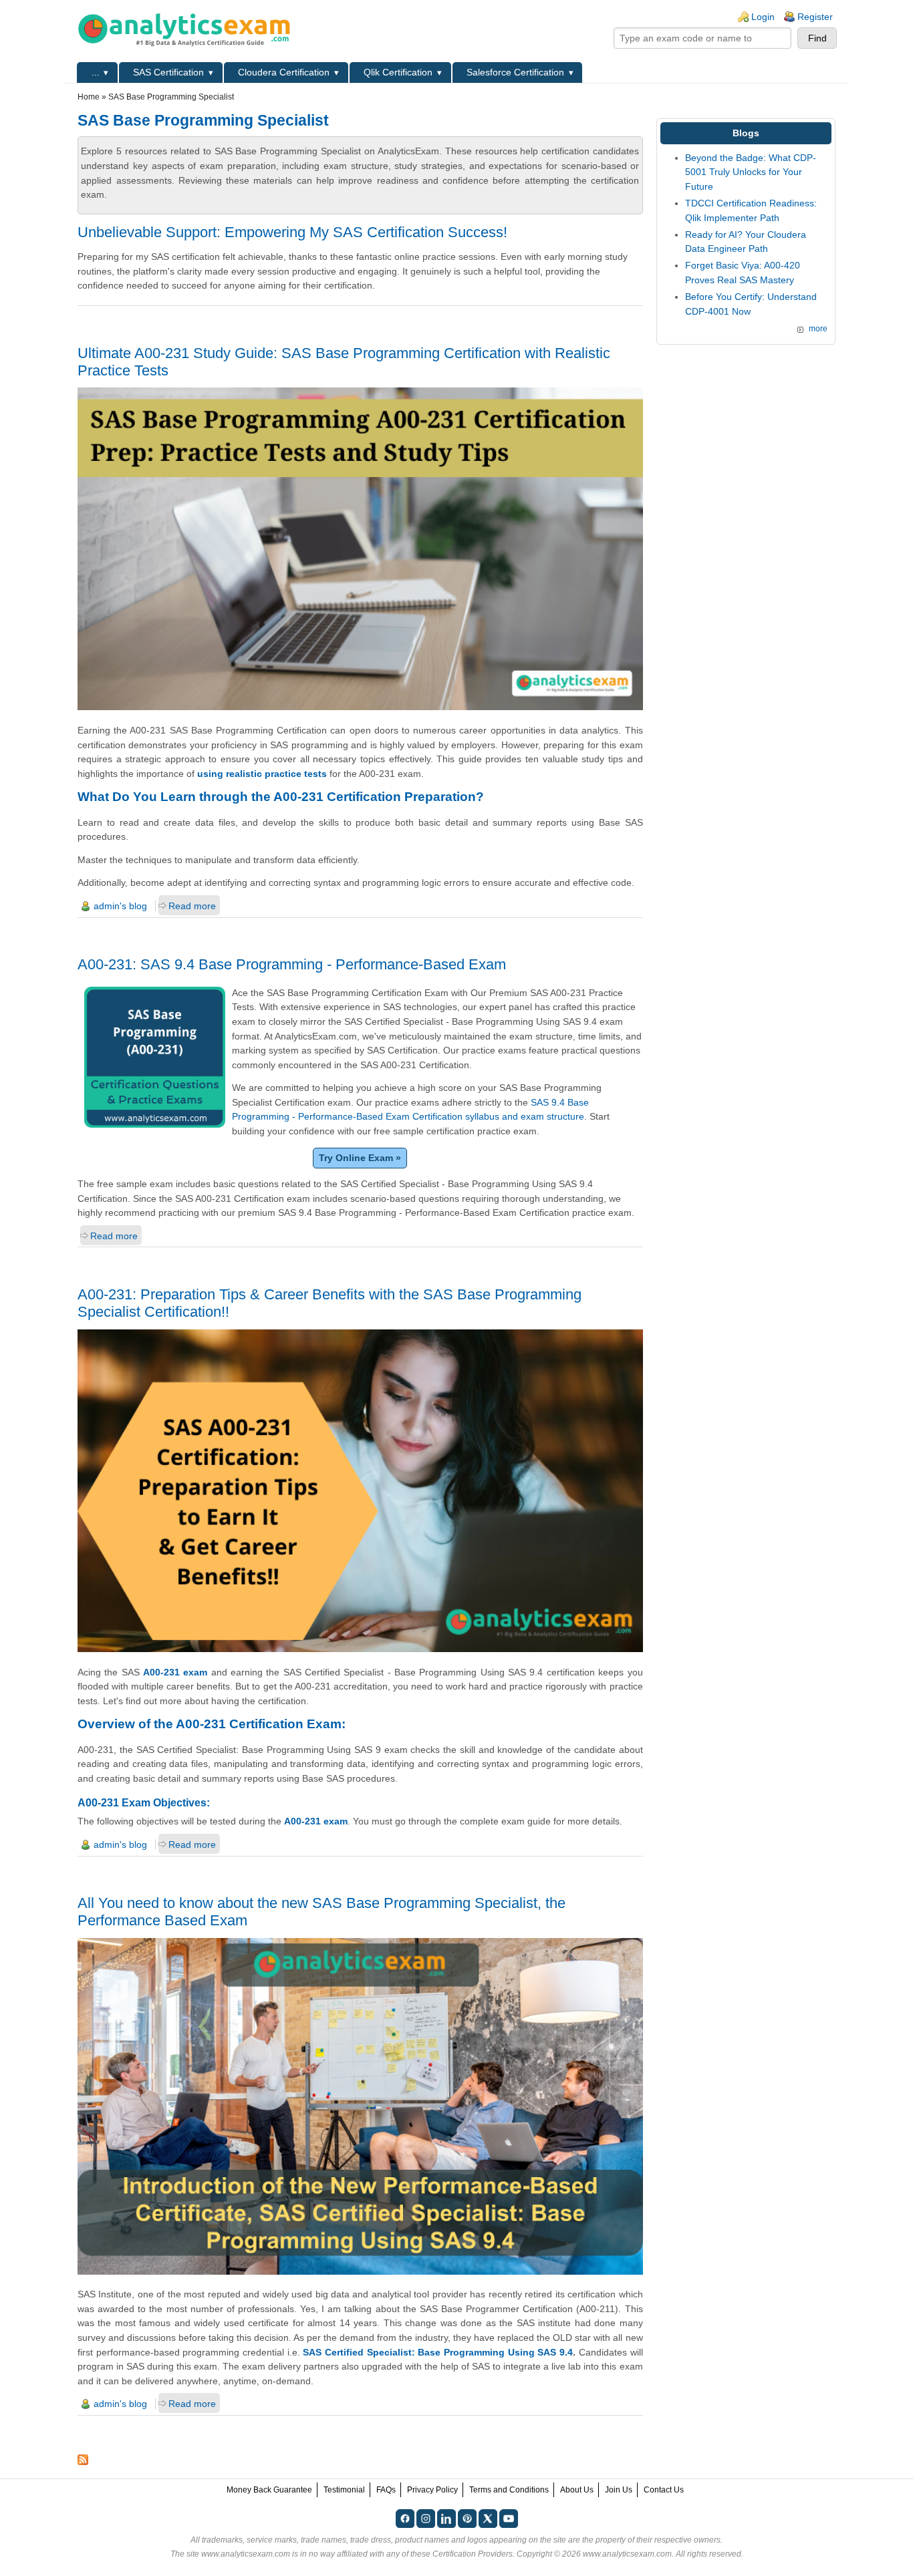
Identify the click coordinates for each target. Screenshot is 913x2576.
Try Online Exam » (360, 1158)
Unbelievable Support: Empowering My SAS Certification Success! (292, 232)
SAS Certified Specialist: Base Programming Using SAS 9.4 (438, 2352)
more (818, 329)
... (96, 72)
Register (815, 17)
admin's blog (120, 906)
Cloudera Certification (284, 72)
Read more (192, 906)
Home (89, 97)
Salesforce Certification (515, 72)
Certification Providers (473, 2554)
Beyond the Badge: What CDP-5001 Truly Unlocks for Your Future (751, 172)
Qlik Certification (398, 72)
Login (763, 17)
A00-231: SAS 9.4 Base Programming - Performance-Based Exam (292, 964)
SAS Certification (168, 72)
